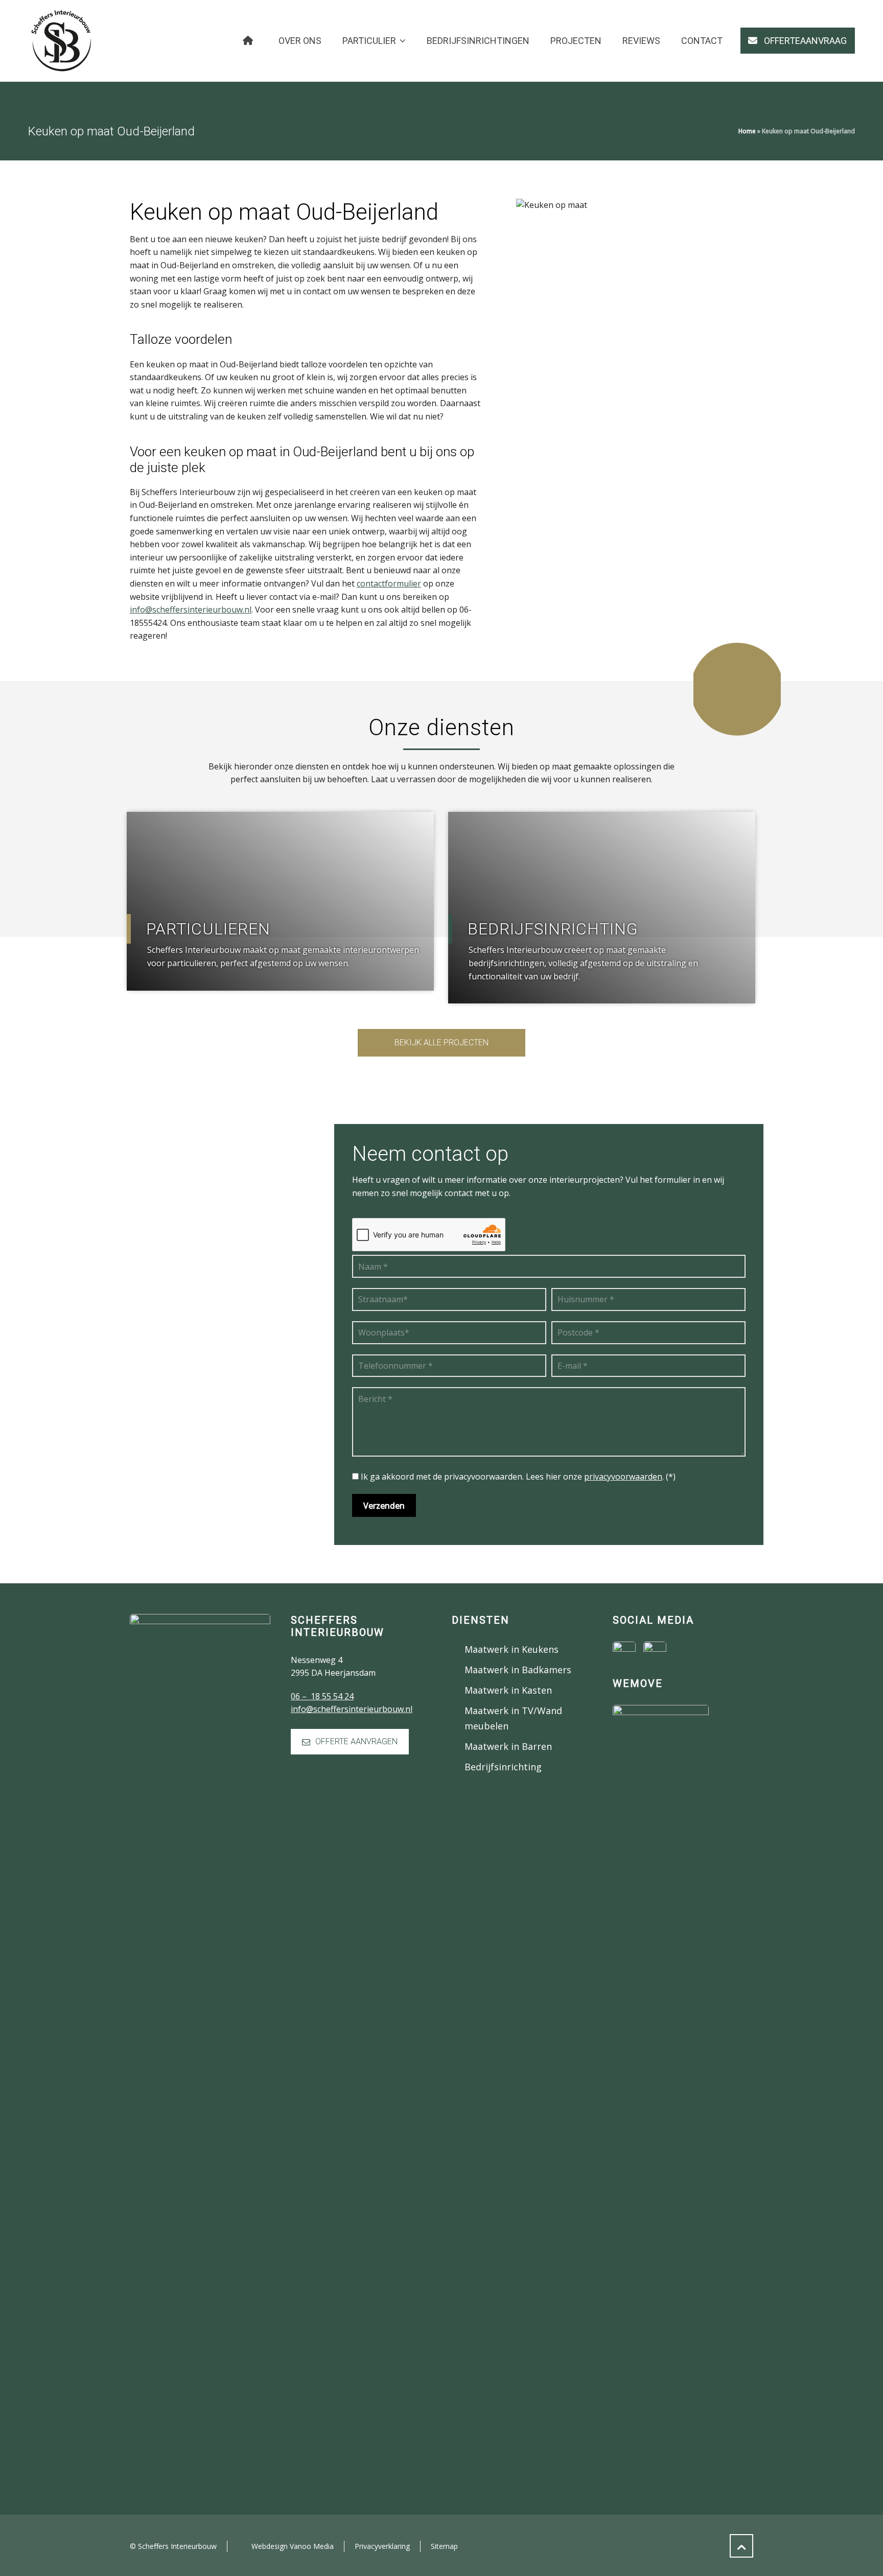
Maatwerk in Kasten (508, 1690)
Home (747, 131)
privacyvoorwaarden (623, 1477)
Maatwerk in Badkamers (518, 1670)
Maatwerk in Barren (508, 1746)
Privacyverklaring (382, 2546)
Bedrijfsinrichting (503, 1767)
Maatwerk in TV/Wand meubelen (513, 1718)
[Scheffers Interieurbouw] (61, 41)
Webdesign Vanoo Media (293, 2546)
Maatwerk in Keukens (512, 1649)
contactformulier (389, 583)
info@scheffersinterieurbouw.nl (191, 610)
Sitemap (444, 2546)
